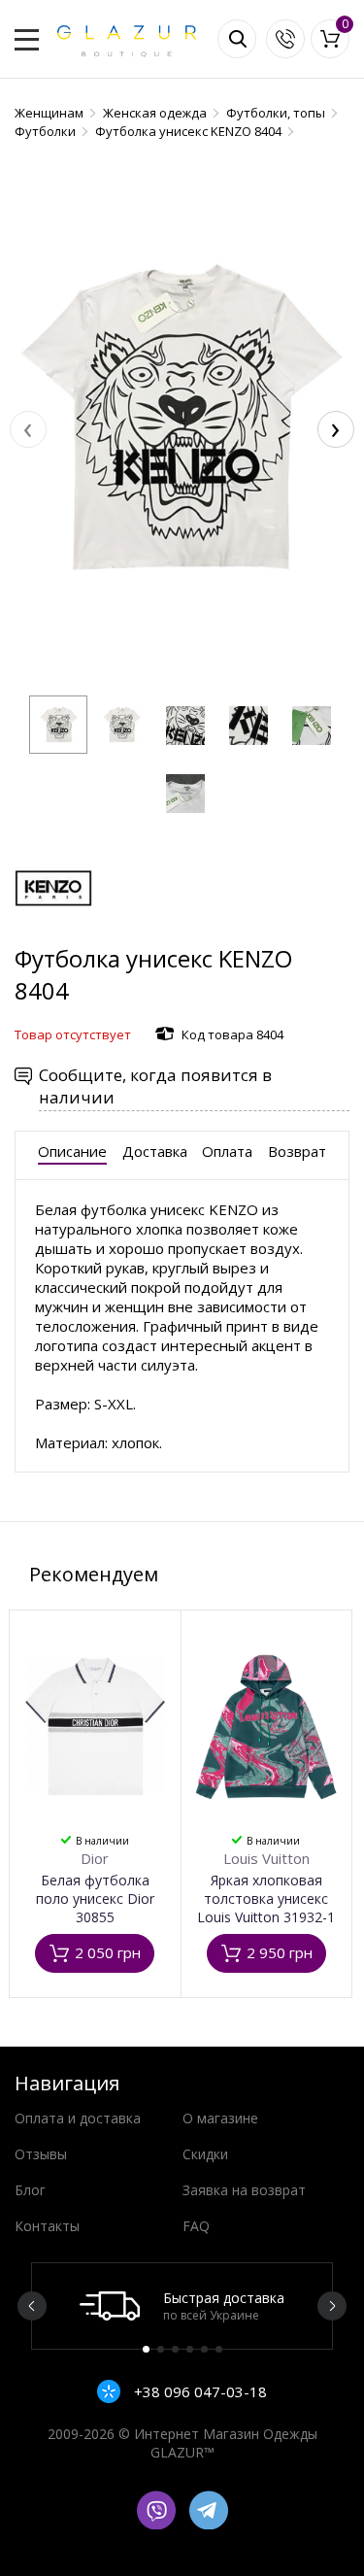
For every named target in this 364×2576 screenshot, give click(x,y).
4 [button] (190, 2349)
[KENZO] (53, 933)
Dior (95, 1858)
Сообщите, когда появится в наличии (155, 1086)
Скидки (205, 2154)
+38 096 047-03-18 (199, 2391)
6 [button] (219, 2349)
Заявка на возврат (244, 2190)
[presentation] (28, 429)
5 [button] (204, 2349)
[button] (58, 725)
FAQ (196, 2226)
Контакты (47, 2226)
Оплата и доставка (78, 2118)
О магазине (220, 2118)
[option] (182, 2306)
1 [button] (146, 2349)
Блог (30, 2190)
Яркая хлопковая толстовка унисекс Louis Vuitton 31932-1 (266, 1898)
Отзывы (41, 2154)
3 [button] (175, 2349)
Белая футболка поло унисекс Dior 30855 (95, 1898)
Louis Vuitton (266, 1858)
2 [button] (161, 2349)
